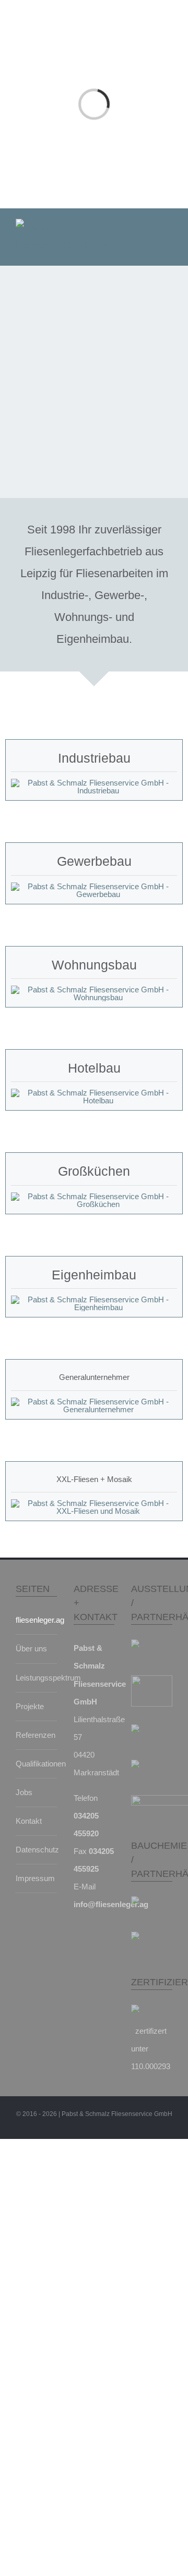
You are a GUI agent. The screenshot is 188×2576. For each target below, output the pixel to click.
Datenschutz (34, 1850)
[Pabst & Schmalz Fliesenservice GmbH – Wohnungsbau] (94, 990)
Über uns (31, 1648)
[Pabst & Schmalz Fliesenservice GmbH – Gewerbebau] (94, 886)
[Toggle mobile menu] (168, 226)
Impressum (34, 1878)
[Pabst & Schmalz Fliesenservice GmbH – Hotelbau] (94, 1093)
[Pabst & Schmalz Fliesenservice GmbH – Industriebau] (94, 783)
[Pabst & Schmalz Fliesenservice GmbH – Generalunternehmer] (94, 1402)
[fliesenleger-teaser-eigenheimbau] (94, 1299)
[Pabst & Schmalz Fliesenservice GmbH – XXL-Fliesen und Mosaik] (94, 1503)
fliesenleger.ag (34, 1620)
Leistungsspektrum (34, 1678)
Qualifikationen (34, 1764)
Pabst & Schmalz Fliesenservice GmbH (117, 2114)
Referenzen (34, 1735)
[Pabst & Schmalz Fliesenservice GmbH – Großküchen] (94, 1196)
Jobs (24, 1792)
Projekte (30, 1706)
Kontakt (29, 1821)
